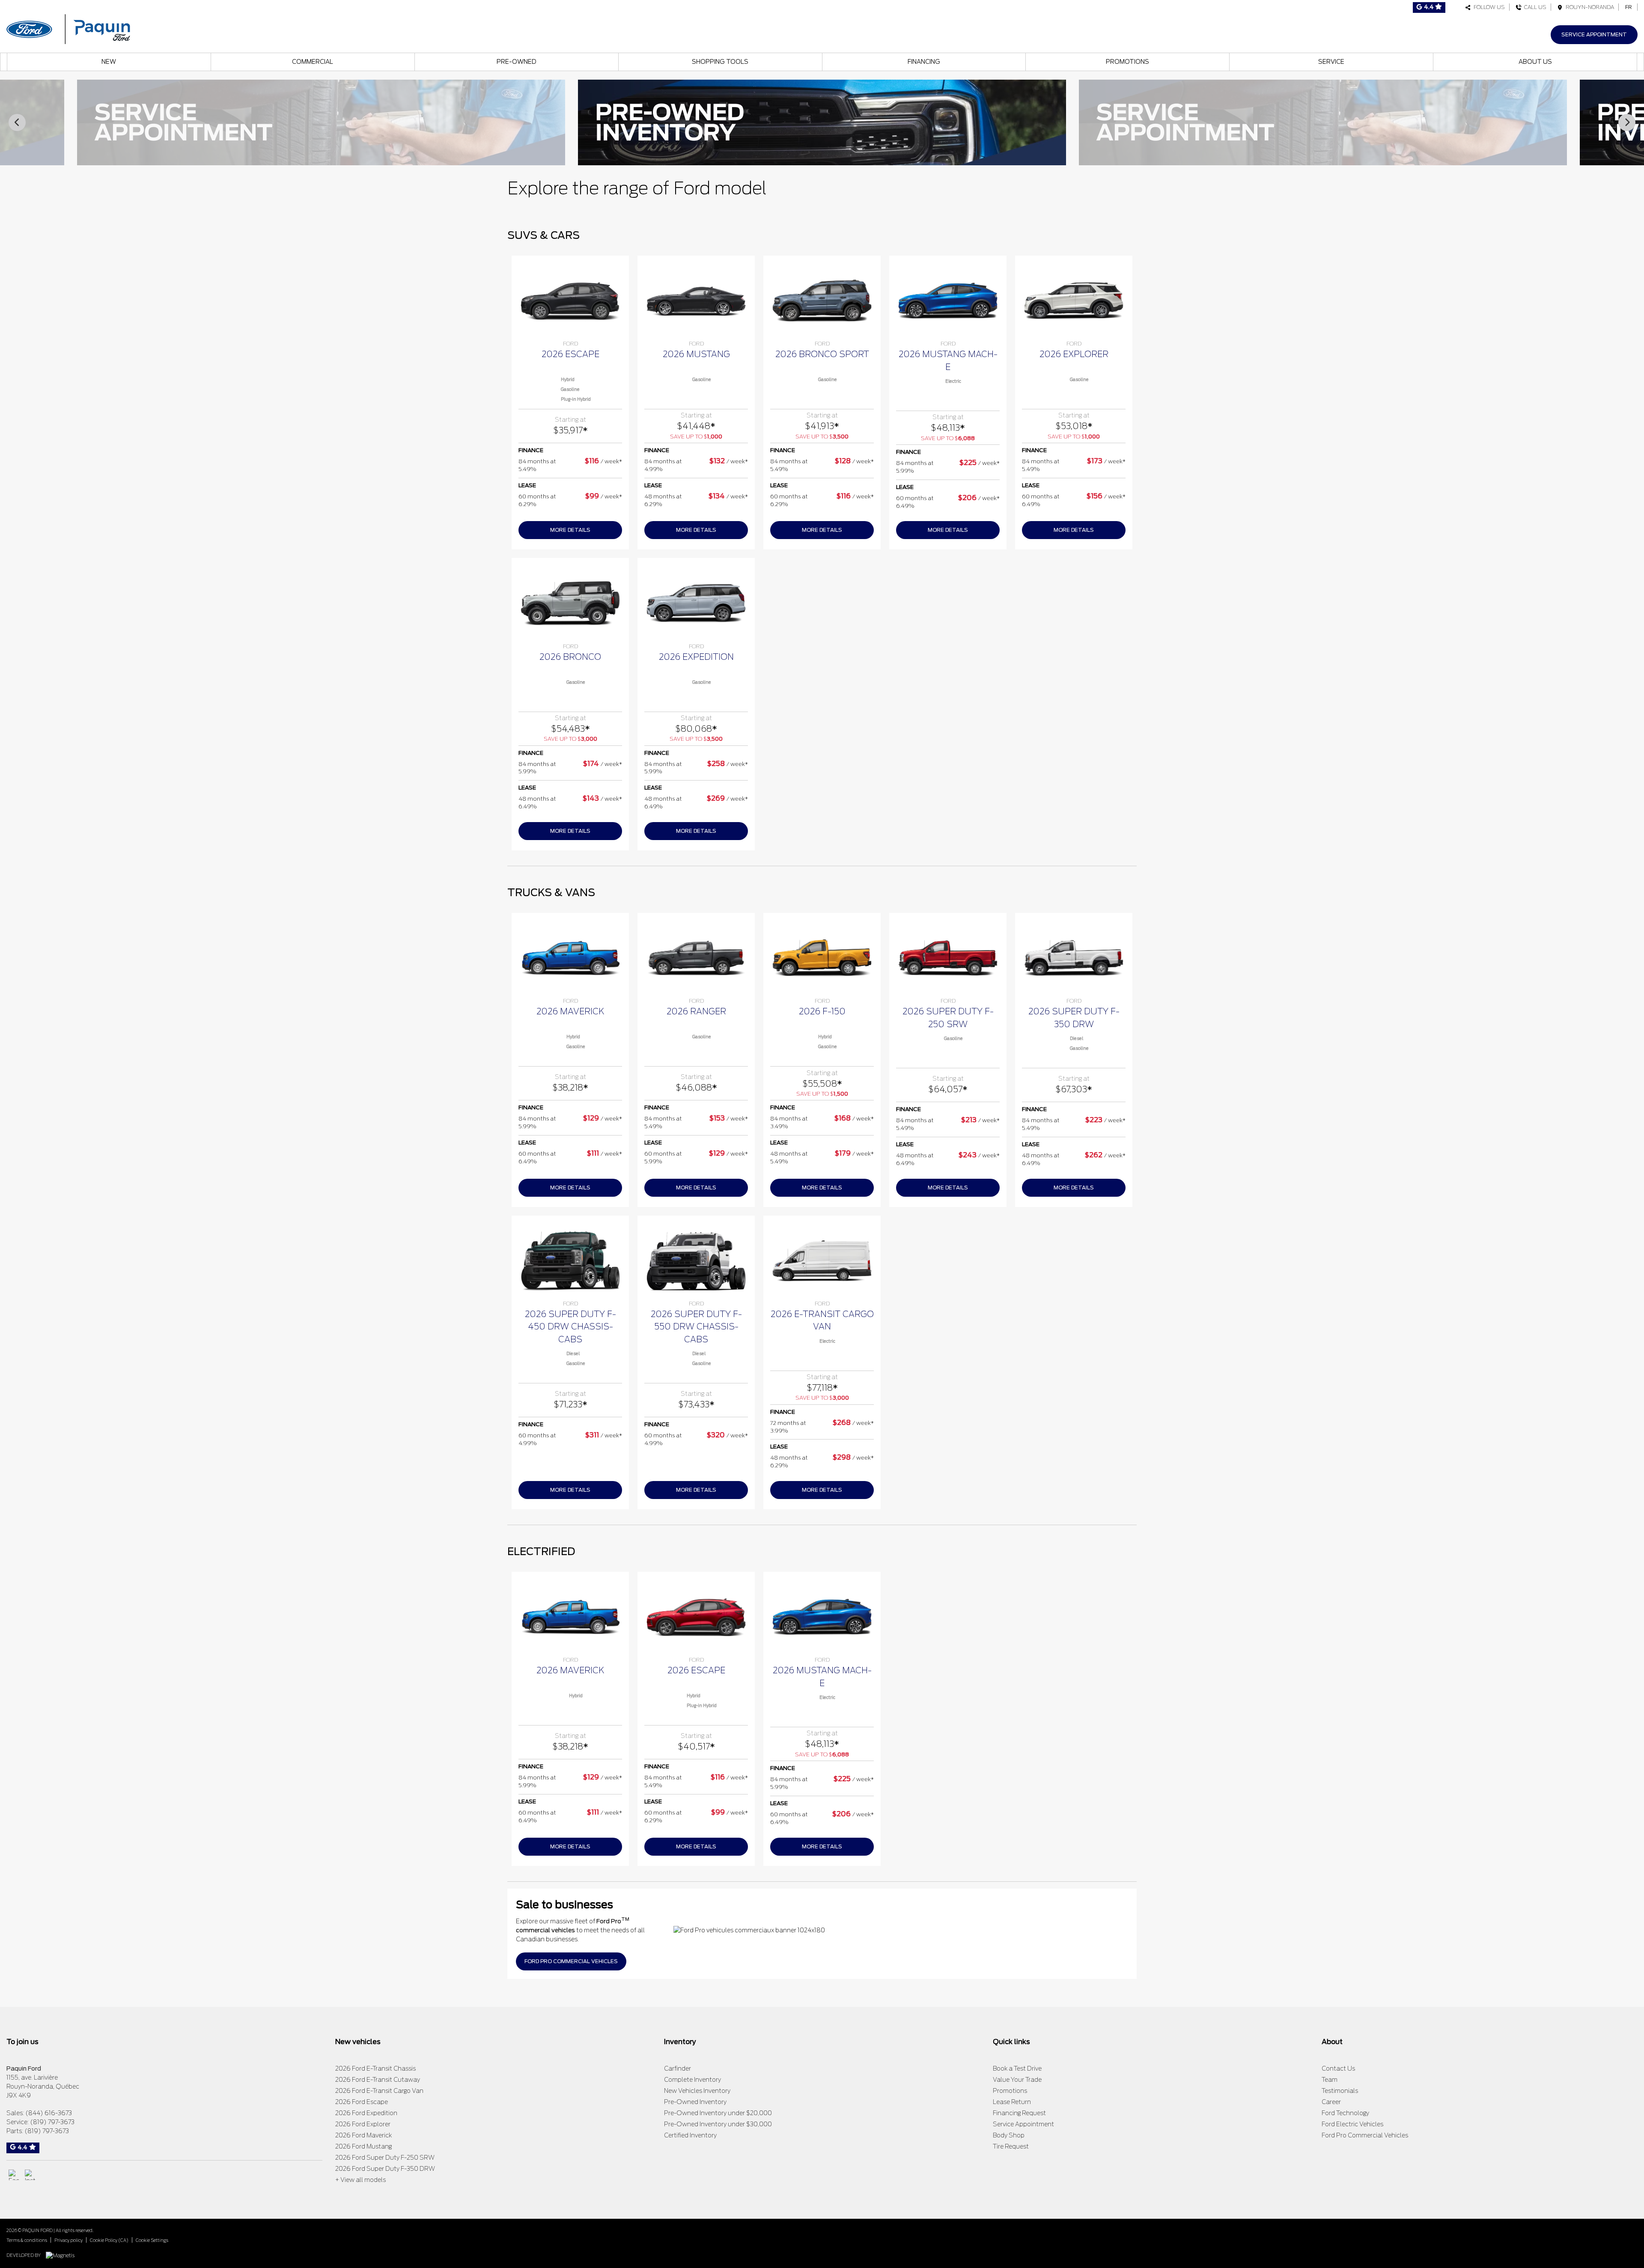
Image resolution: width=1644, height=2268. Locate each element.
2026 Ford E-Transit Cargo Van (379, 2091)
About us (1535, 62)
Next (1627, 122)
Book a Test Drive (1017, 2068)
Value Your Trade (1017, 2080)
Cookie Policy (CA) (109, 2240)
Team (1330, 2080)
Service (1331, 62)
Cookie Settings (152, 2240)
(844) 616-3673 (49, 2113)
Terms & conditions (27, 2240)
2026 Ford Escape (362, 2102)
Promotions (1127, 62)
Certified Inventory (690, 2135)
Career (1331, 2102)
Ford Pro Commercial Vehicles (1365, 2135)
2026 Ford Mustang (363, 2146)
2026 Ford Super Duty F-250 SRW (385, 2158)
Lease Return (1012, 2102)
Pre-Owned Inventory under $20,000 (718, 2113)
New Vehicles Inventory (697, 2091)
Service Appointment (1594, 34)
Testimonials (1340, 2091)
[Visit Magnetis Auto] (62, 2255)
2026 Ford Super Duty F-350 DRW (385, 2169)
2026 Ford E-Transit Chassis (375, 2068)
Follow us (1488, 7)
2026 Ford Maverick (363, 2135)
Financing (924, 62)
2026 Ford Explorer (363, 2124)
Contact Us (1338, 2068)
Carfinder (678, 2068)
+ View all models (360, 2180)
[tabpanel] (570, 403)
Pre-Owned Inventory (695, 2102)
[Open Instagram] (30, 2175)
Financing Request (1019, 2113)
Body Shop (1009, 2135)
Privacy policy (68, 2240)
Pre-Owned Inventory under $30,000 (718, 2124)
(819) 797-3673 (52, 2122)
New (109, 62)
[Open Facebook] (14, 2175)
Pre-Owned (517, 62)
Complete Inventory (692, 2080)
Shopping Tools (720, 62)
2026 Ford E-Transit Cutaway (378, 2080)
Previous (17, 122)
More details (570, 530)
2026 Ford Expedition (366, 2113)
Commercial (313, 62)
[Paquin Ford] (68, 28)
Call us (1534, 7)
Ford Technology (1345, 2113)
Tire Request (1011, 2146)
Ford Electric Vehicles (1352, 2124)
